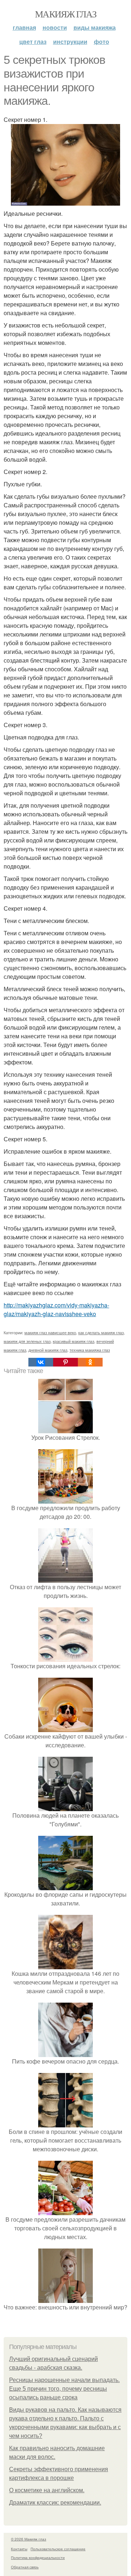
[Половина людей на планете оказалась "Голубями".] (65, 1807)
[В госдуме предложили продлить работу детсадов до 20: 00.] (65, 1499)
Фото (102, 42)
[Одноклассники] (90, 1362)
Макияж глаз (65, 14)
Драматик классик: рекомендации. (55, 2503)
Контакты (19, 2549)
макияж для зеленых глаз (27, 1341)
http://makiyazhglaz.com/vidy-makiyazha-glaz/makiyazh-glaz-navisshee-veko (56, 1309)
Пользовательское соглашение (58, 2549)
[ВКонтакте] (41, 1362)
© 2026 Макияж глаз (29, 2539)
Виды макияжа (95, 27)
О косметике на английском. (47, 2490)
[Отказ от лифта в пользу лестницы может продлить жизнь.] (65, 1578)
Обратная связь (25, 2567)
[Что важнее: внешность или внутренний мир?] (65, 2298)
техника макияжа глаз (90, 1350)
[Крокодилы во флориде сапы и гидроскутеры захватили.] (65, 1886)
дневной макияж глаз (48, 1350)
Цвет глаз (33, 42)
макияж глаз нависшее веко (50, 1332)
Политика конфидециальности (38, 2558)
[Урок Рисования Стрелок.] (65, 1429)
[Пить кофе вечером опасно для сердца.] (65, 2052)
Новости (55, 27)
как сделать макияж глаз (101, 1332)
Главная (24, 27)
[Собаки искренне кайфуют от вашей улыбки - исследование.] (65, 1728)
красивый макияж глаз (74, 1341)
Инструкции (70, 42)
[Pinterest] (65, 1362)
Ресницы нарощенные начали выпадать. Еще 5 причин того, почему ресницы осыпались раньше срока (64, 2389)
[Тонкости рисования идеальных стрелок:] (65, 1657)
